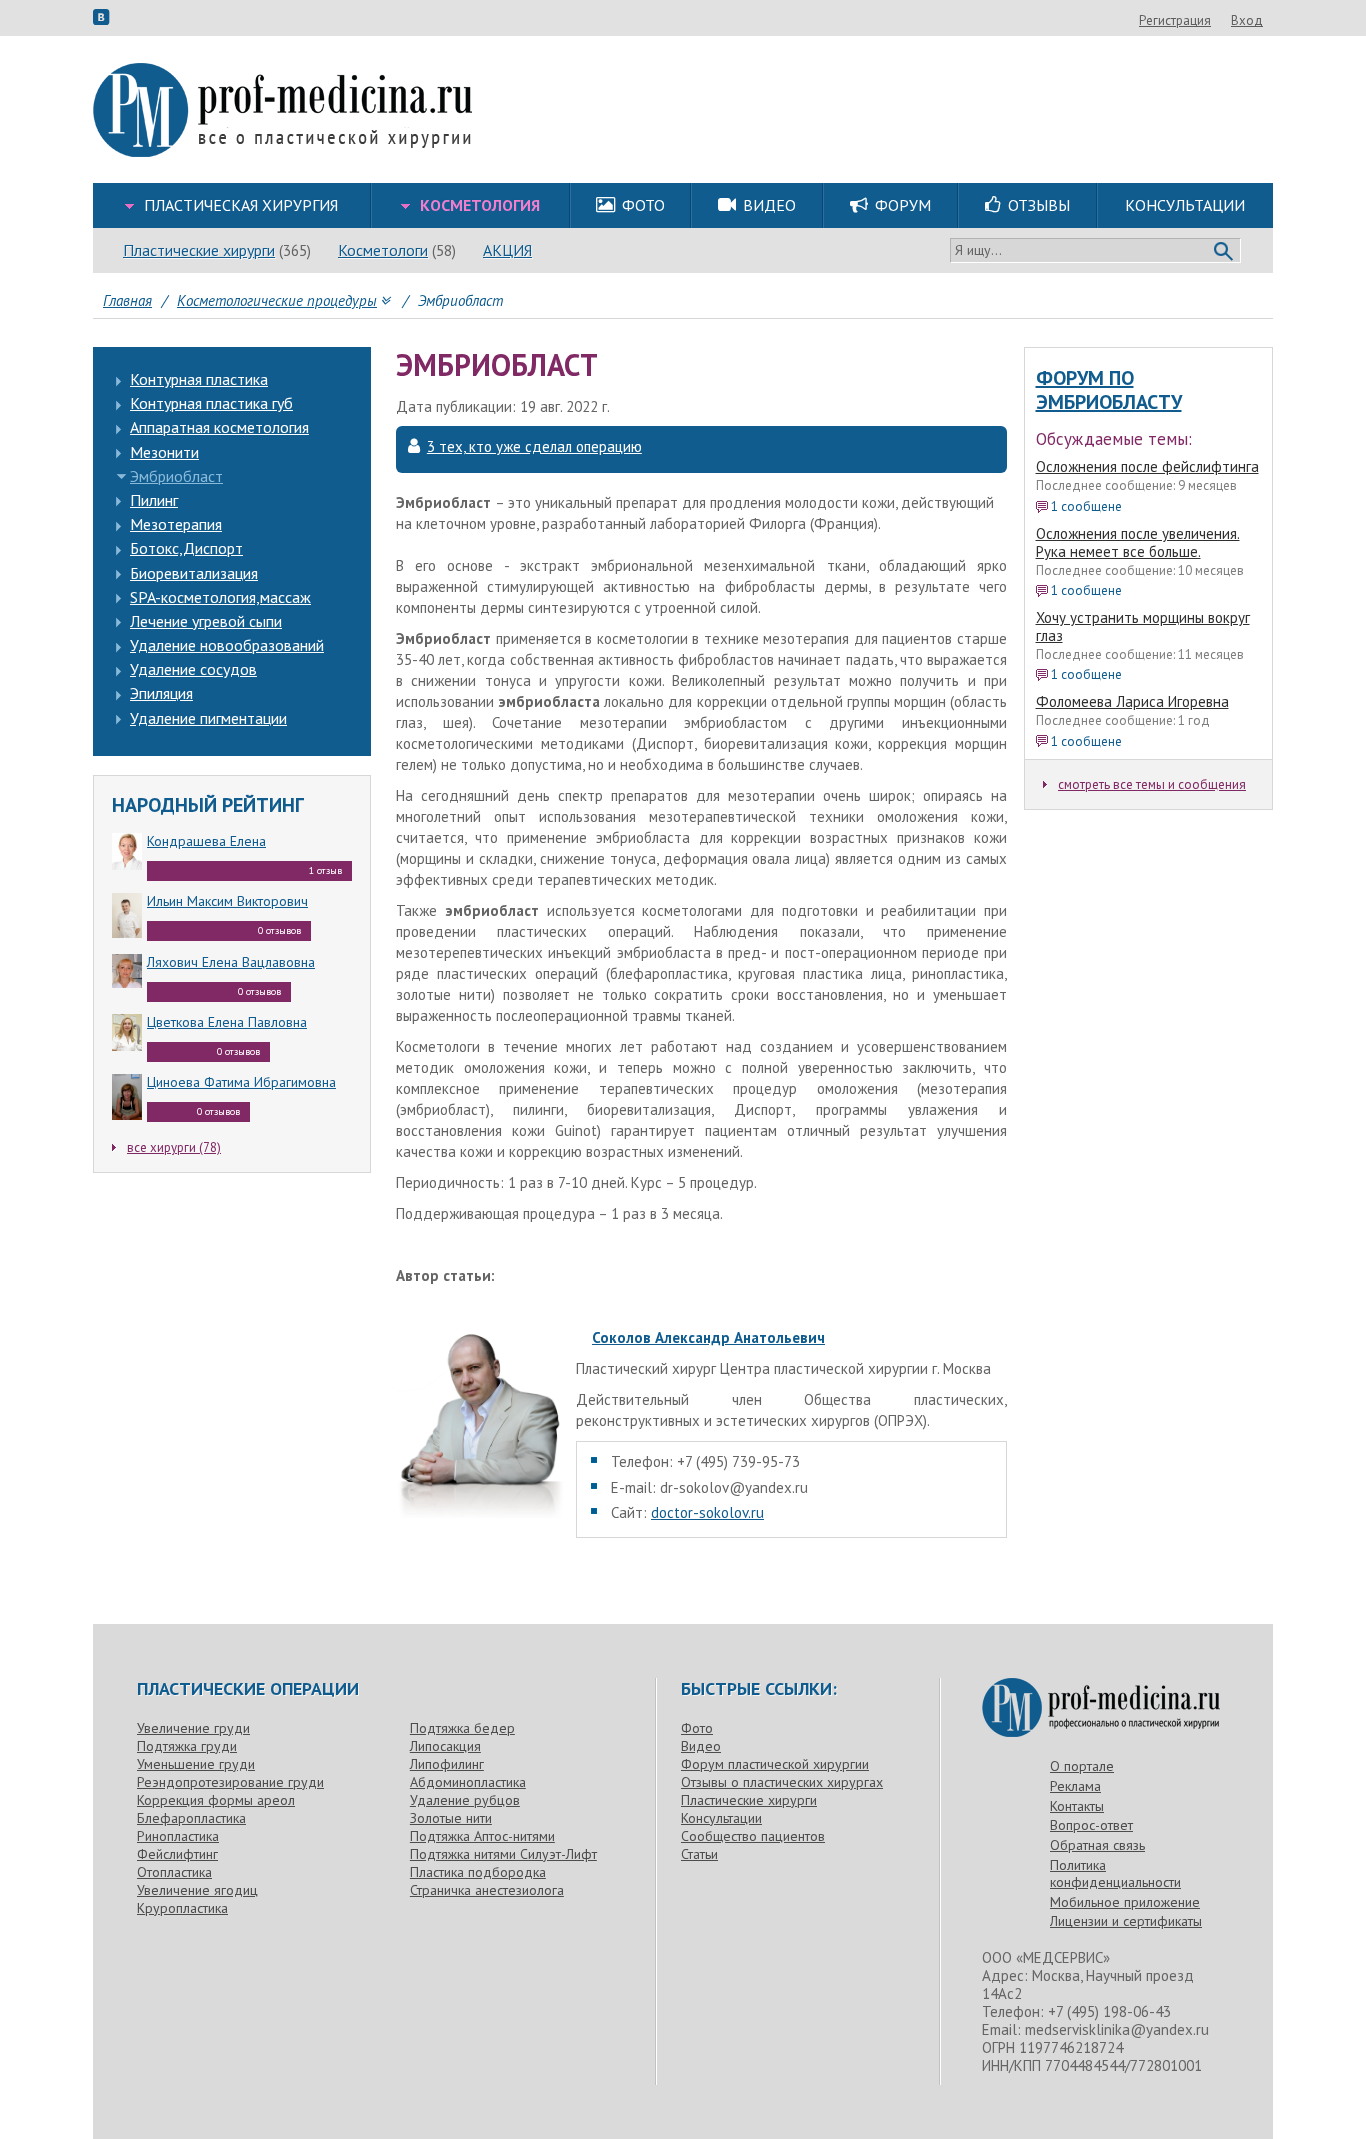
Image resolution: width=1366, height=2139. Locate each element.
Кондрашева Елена (206, 841)
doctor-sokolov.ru (707, 1512)
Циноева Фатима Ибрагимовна (241, 1082)
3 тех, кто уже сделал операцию (534, 447)
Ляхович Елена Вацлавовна (231, 962)
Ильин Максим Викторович (227, 901)
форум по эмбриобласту (1109, 390)
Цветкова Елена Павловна (227, 1022)
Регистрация (1175, 20)
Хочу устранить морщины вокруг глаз (1143, 626)
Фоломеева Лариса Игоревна (1132, 701)
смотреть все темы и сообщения (1152, 784)
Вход (1247, 20)
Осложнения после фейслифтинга (1147, 466)
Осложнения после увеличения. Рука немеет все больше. (1138, 542)
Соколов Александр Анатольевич (708, 1337)
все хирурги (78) (174, 1147)
